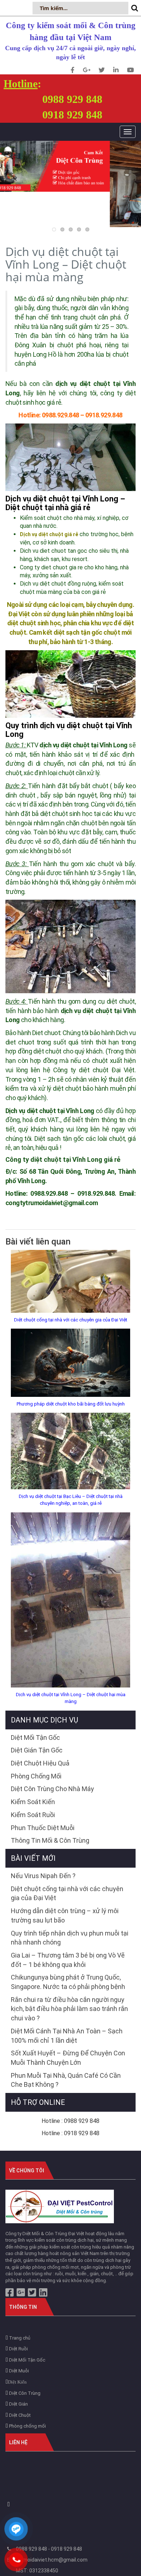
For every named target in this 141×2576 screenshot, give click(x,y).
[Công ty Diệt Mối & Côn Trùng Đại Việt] (60, 2206)
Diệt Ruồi (18, 2349)
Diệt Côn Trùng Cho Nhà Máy (52, 1789)
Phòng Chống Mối (36, 1776)
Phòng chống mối (27, 2426)
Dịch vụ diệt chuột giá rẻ (49, 534)
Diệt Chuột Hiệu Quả (40, 1763)
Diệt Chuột (19, 2415)
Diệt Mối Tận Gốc (35, 1737)
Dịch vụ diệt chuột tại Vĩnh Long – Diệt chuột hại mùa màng (71, 1698)
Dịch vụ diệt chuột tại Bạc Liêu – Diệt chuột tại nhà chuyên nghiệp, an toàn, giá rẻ (71, 1500)
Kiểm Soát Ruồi (33, 1815)
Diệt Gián (18, 2404)
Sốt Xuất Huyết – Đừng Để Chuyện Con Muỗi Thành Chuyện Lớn (68, 2058)
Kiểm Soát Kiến (33, 1802)
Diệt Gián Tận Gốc (37, 1750)
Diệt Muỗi (18, 2371)
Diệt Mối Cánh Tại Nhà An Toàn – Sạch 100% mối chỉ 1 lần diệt (67, 2036)
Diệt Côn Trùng (24, 2393)
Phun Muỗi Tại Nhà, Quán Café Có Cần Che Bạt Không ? (66, 2080)
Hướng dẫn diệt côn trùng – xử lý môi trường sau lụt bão (65, 1915)
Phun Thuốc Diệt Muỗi (43, 1828)
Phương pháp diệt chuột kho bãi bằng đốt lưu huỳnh (71, 1404)
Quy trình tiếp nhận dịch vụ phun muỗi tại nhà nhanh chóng (70, 1938)
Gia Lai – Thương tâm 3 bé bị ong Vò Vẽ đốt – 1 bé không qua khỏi (68, 1960)
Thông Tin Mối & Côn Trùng (50, 1840)
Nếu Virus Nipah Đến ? (43, 1876)
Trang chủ (19, 2338)
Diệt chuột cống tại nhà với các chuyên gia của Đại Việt (71, 1320)
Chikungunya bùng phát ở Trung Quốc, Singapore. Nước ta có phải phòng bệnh (68, 1982)
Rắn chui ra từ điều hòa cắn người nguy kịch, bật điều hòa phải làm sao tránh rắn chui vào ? (69, 2009)
